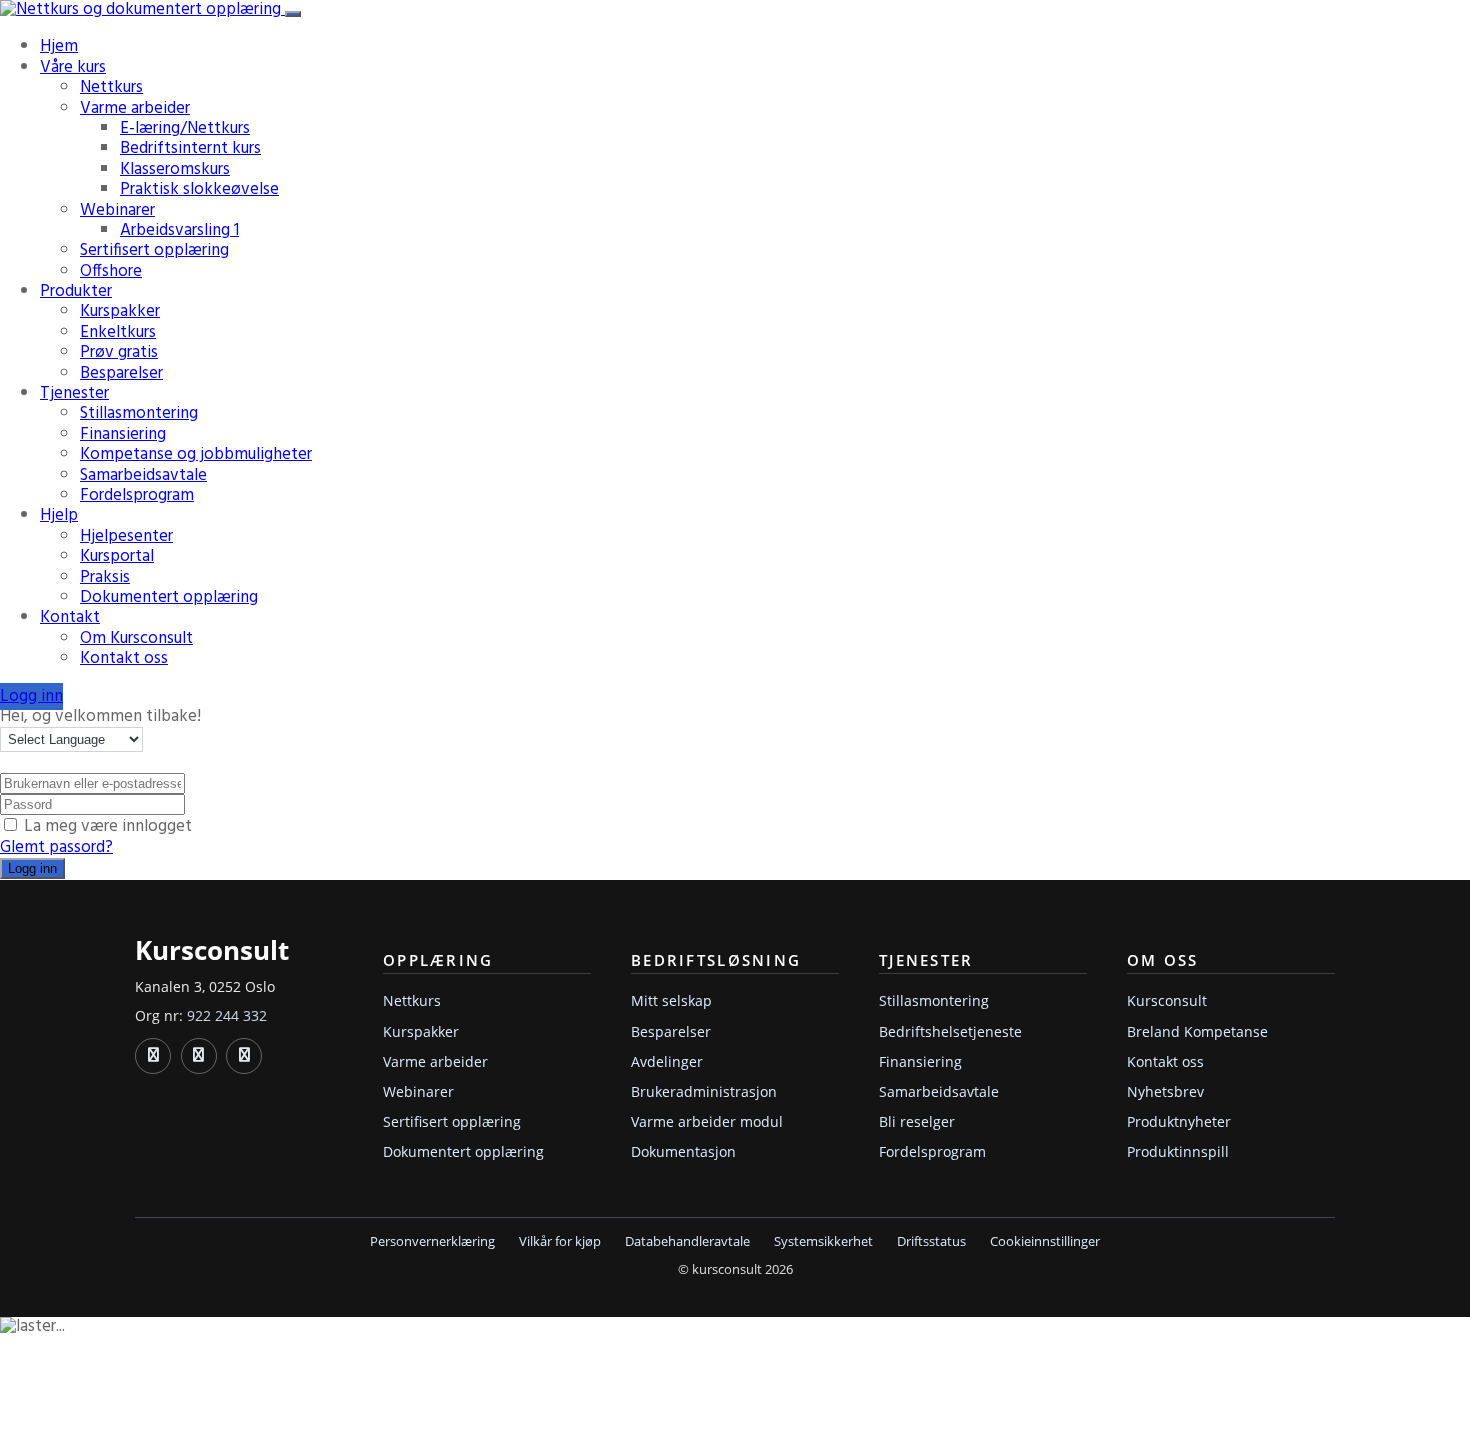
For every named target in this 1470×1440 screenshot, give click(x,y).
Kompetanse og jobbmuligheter (196, 454)
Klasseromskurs (175, 169)
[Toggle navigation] (293, 14)
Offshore (111, 271)
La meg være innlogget (108, 826)
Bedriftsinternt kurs (190, 148)
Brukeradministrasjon (704, 1091)
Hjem (59, 46)
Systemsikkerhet (823, 1241)
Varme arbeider (135, 108)
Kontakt (70, 617)
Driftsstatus (931, 1241)
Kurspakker (120, 311)
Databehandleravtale (687, 1241)
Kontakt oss (124, 658)
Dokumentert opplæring (169, 597)
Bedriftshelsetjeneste (950, 1031)
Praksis (105, 577)
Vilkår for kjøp (560, 1241)
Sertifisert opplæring (154, 250)
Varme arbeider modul (707, 1121)
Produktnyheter (1179, 1121)
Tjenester (74, 393)
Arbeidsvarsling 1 (179, 230)
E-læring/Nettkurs (185, 128)
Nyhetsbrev (1165, 1091)
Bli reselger (917, 1121)
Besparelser (121, 373)
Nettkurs (111, 87)
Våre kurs (73, 67)
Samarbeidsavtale (143, 475)
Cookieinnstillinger (1045, 1241)
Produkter (76, 291)
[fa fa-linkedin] (153, 1056)
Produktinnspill (1178, 1151)
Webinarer (117, 210)
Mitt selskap (671, 1000)
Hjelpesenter (126, 536)
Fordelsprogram (137, 495)
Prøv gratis (119, 352)
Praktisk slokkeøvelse (199, 189)
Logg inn (31, 696)
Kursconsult (1167, 1000)
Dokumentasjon (683, 1151)
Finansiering (123, 434)
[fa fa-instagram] (244, 1056)
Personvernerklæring (432, 1241)
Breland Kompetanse (1197, 1031)
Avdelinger (667, 1061)
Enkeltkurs (118, 332)
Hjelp (59, 515)
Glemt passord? (56, 847)
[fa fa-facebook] (199, 1056)
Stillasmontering (139, 413)
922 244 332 (227, 1015)
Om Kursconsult (136, 638)
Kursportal (117, 556)
